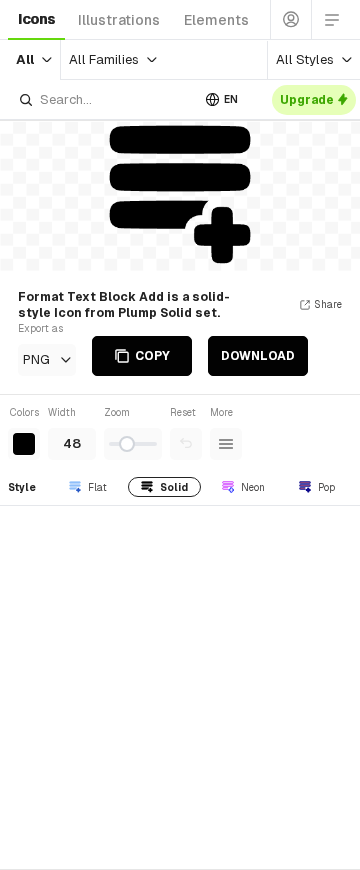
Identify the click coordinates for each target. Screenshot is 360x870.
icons (36, 19)
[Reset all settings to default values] (186, 444)
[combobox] (104, 99)
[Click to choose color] (24, 444)
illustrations (119, 20)
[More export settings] (226, 444)
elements (216, 20)
